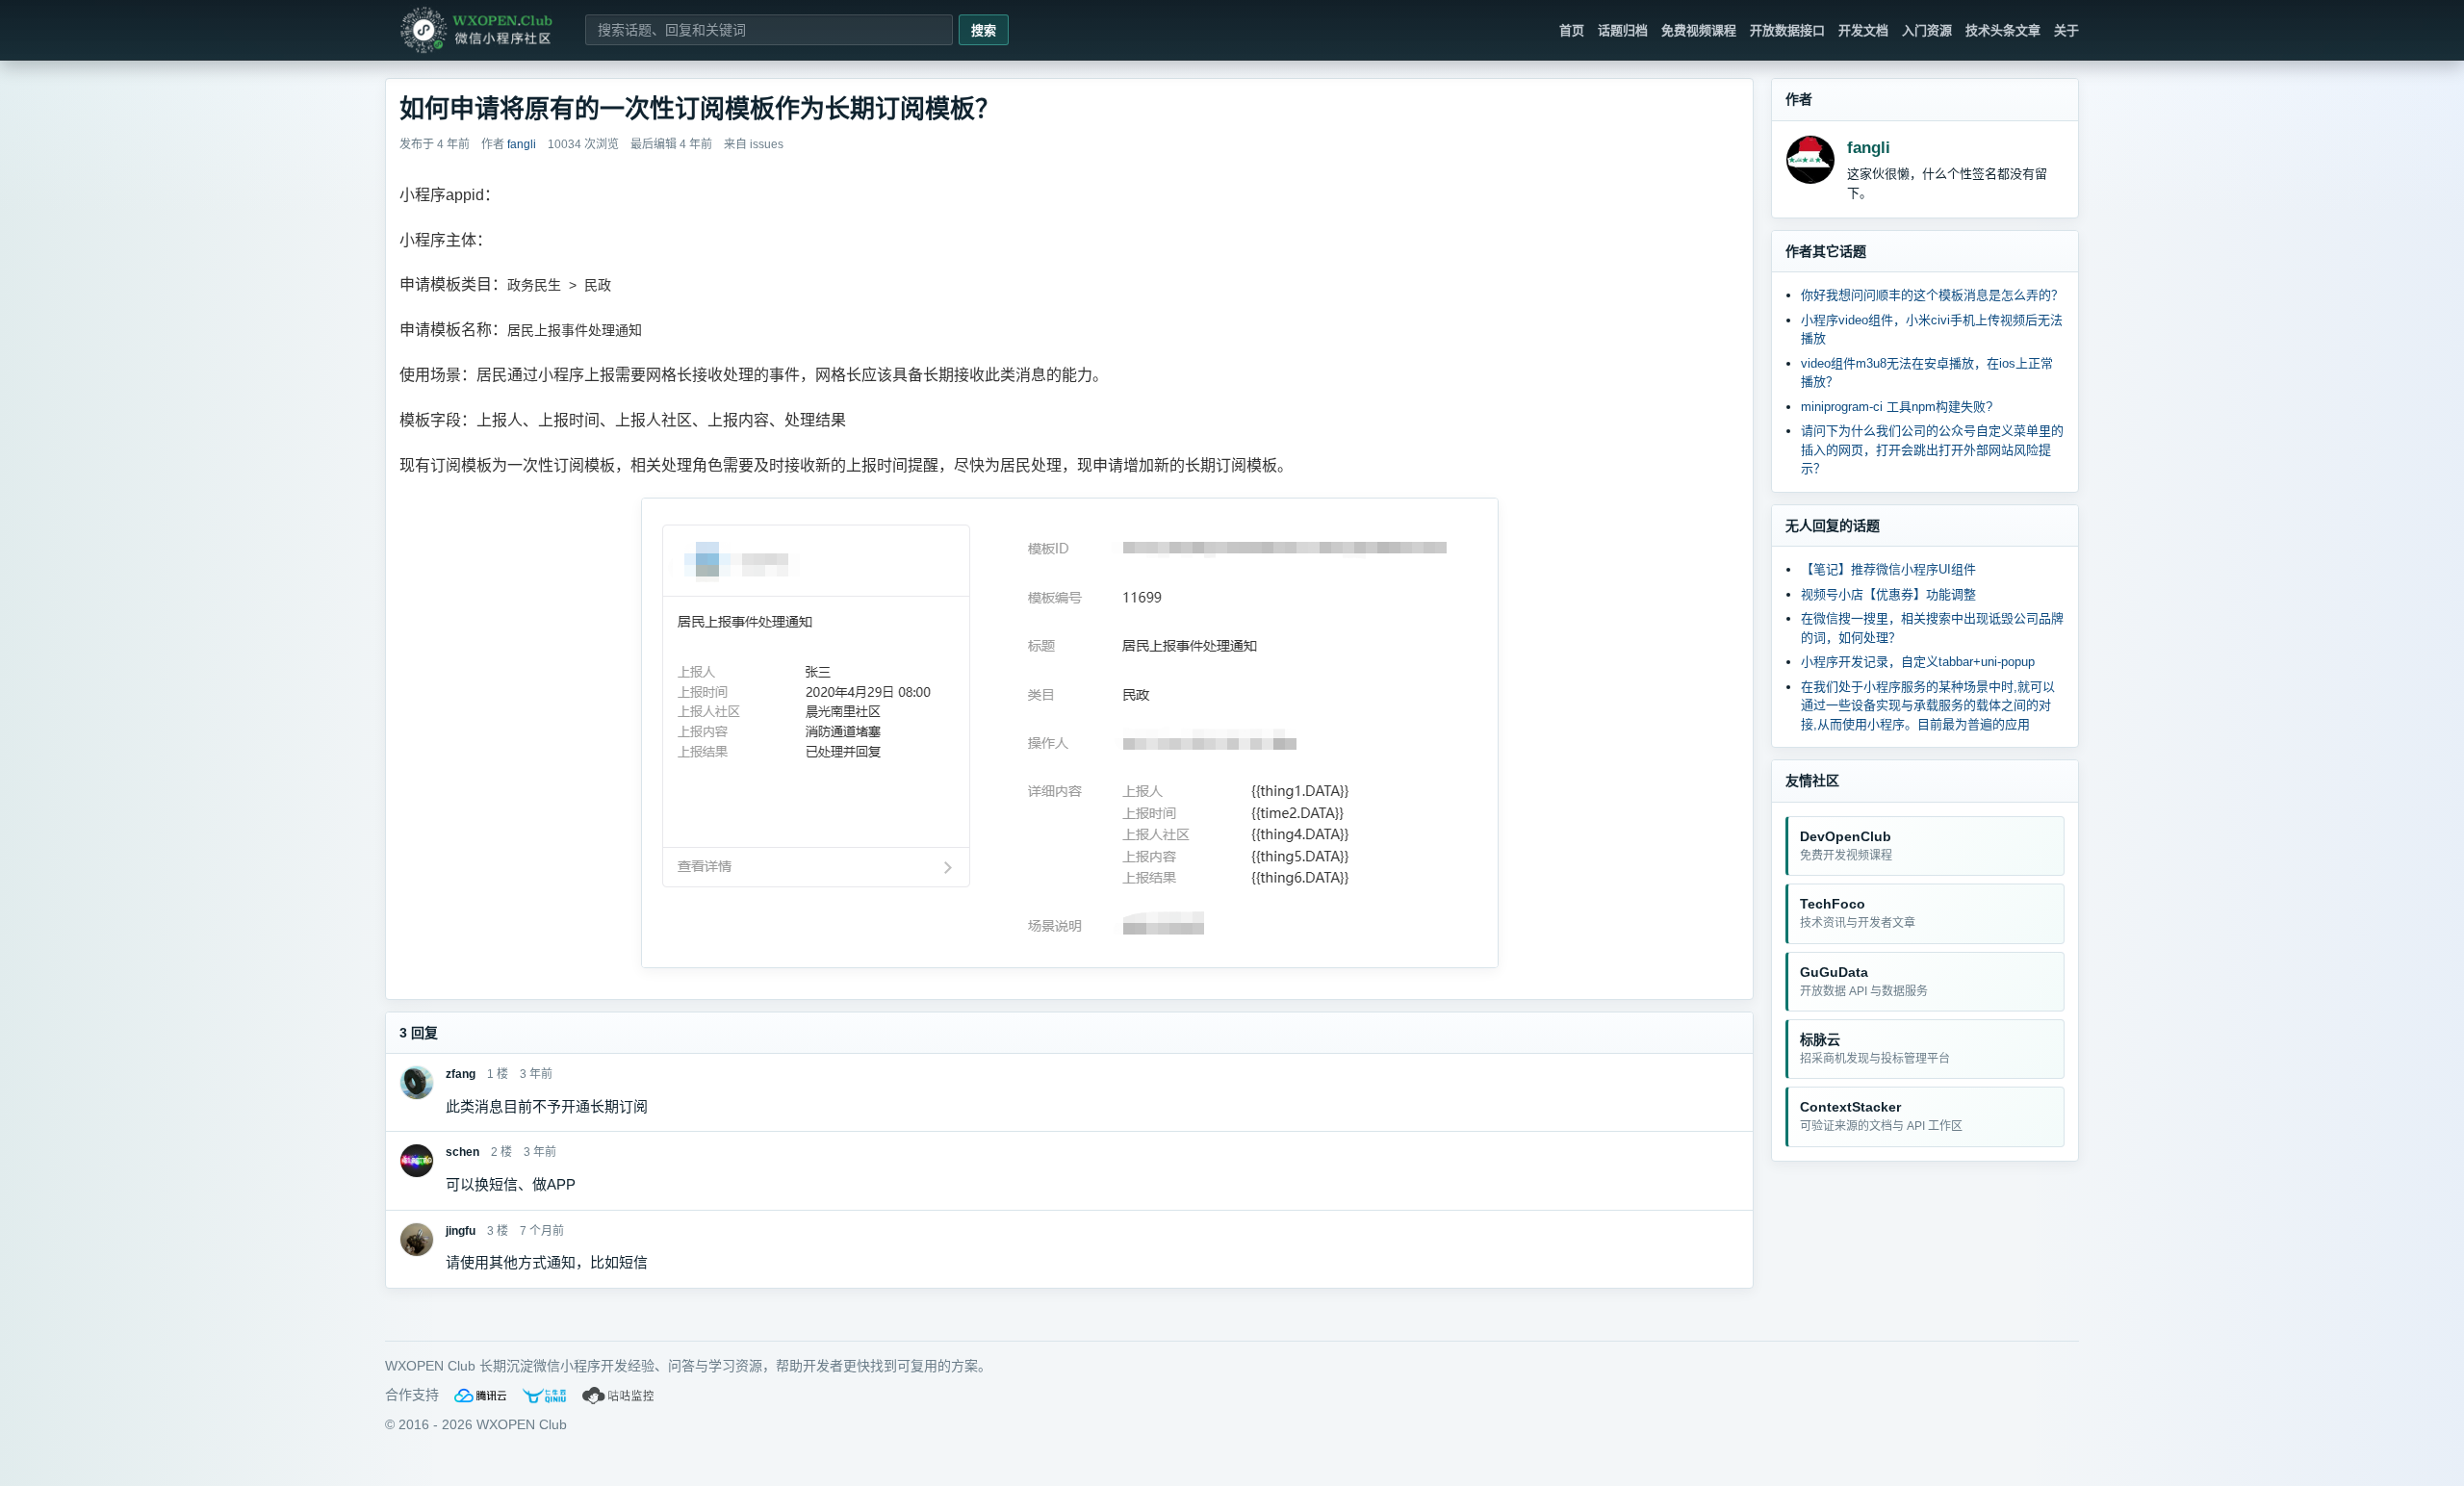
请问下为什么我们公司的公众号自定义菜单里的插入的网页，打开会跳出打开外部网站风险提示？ (1932, 449)
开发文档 (1863, 30)
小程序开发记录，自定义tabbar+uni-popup (1918, 662)
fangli (1869, 148)
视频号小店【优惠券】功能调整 (1888, 594)
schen (462, 1152)
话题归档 (1623, 30)
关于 (2066, 30)
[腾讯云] (480, 1396)
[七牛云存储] (544, 1396)
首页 (1572, 30)
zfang (461, 1074)
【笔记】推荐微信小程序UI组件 (1888, 569)
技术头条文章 (2003, 30)
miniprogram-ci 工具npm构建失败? (1897, 407)
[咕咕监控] (619, 1396)
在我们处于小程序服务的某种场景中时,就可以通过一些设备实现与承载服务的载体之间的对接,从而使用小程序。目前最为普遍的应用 (1928, 705)
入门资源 (1927, 30)
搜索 (984, 30)
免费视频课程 (1699, 30)
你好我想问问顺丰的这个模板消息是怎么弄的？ (1932, 295)
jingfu (461, 1231)
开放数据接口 (1787, 30)
